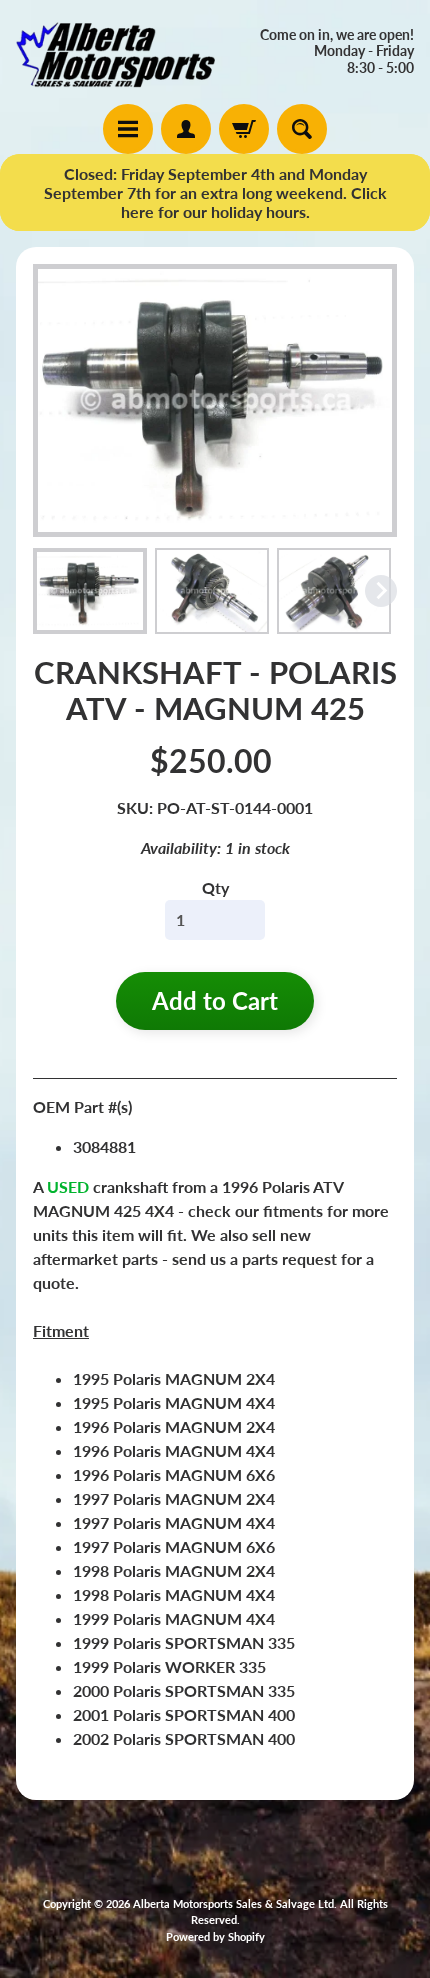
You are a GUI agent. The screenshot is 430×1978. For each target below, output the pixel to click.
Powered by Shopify (215, 1936)
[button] (90, 591)
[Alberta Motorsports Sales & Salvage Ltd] (115, 52)
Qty (215, 887)
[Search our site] (302, 129)
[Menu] (128, 129)
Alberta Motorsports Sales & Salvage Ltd (233, 1903)
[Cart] (244, 129)
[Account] (186, 129)
